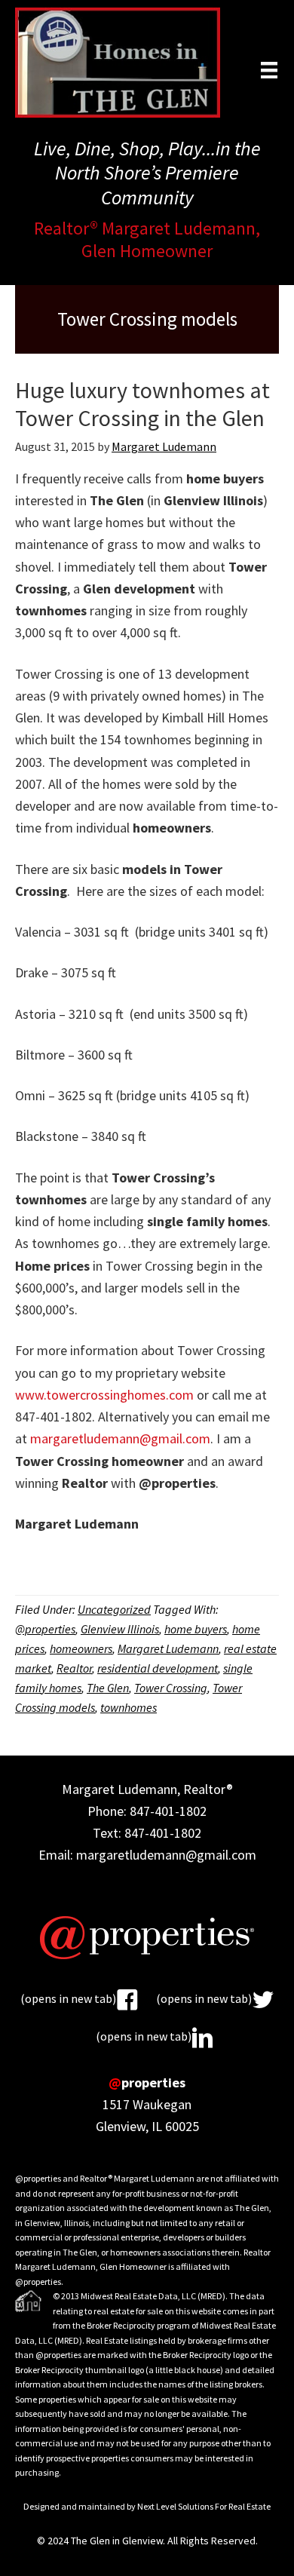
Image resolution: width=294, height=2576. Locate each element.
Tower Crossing (171, 1688)
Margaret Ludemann (168, 1648)
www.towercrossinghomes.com (104, 1395)
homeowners (81, 1648)
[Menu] (269, 70)
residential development (158, 1668)
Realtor (74, 1668)
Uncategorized (114, 1609)
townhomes (129, 1707)
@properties (45, 1629)
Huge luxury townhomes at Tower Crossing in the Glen (142, 404)
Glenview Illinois (120, 1629)
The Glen (108, 1688)
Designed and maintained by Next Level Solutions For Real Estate (147, 2506)
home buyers (196, 1629)
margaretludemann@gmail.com (120, 1438)
